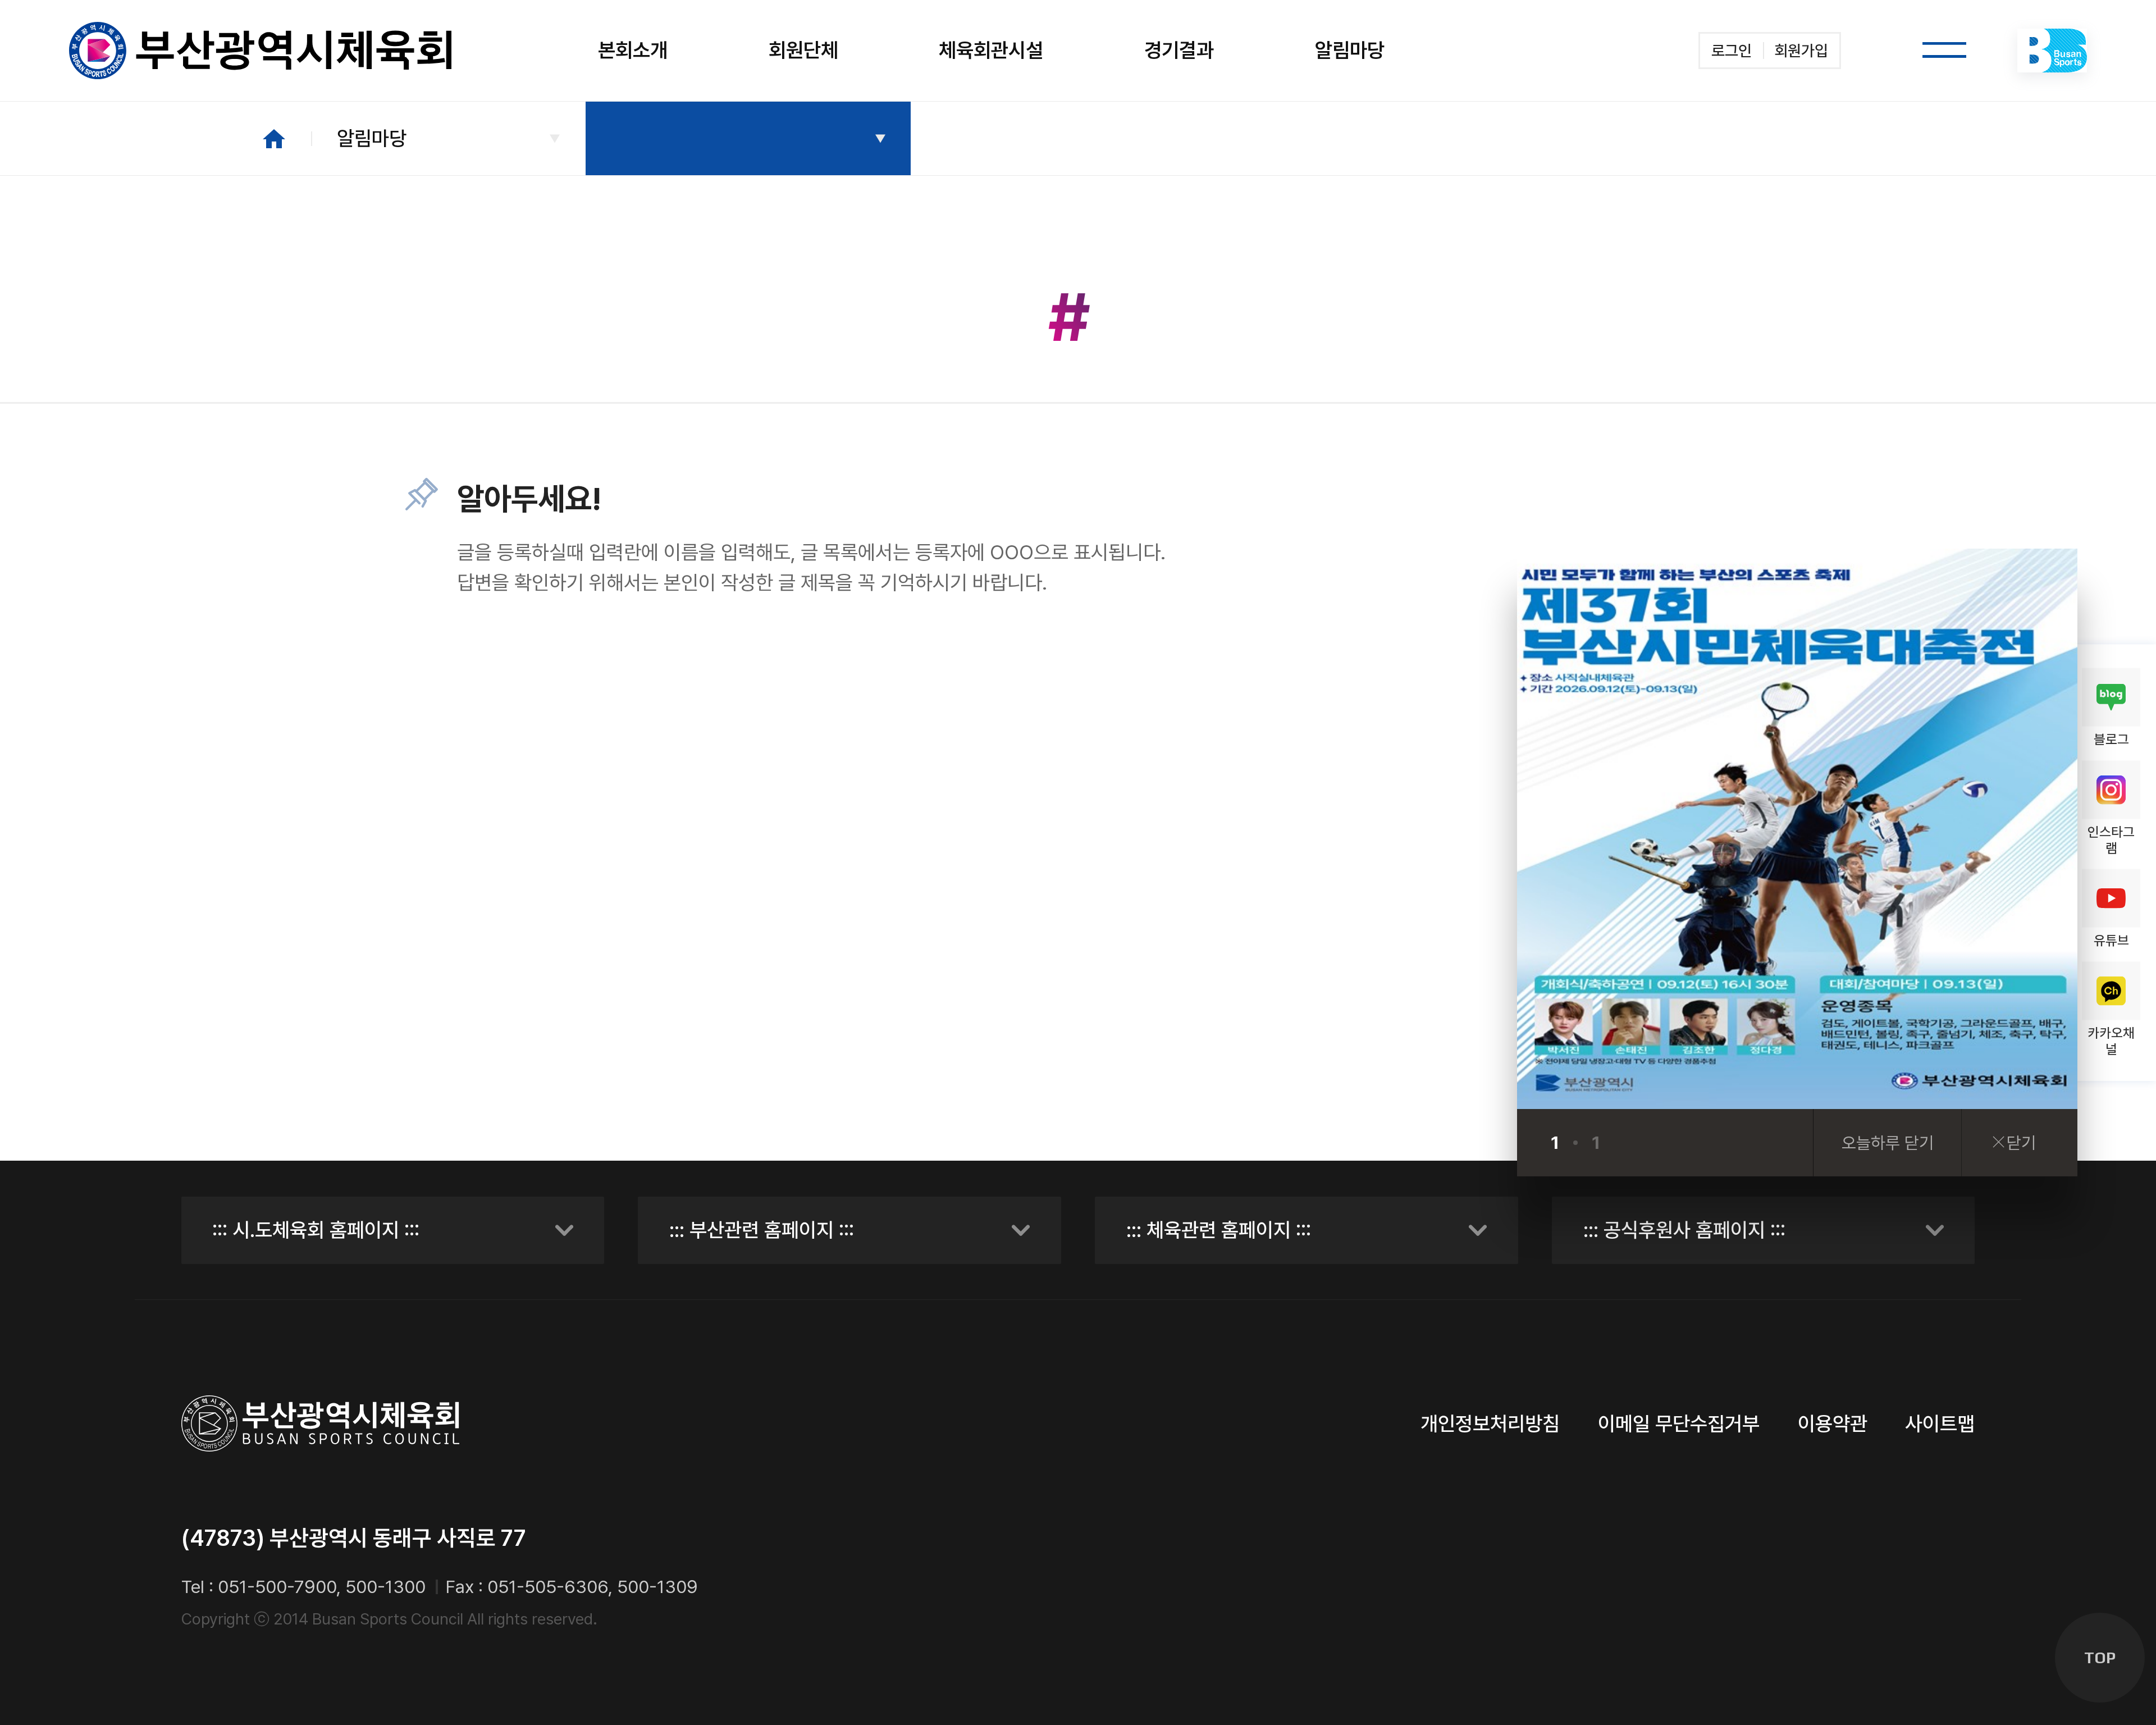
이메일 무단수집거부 (1679, 1424)
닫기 (2021, 1143)
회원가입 (1801, 51)
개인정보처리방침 (1490, 1424)
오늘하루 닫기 (1888, 1143)
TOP (2100, 1658)
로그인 (1732, 51)
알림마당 (372, 138)
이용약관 (1833, 1424)
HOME (274, 139)
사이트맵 (1940, 1424)
